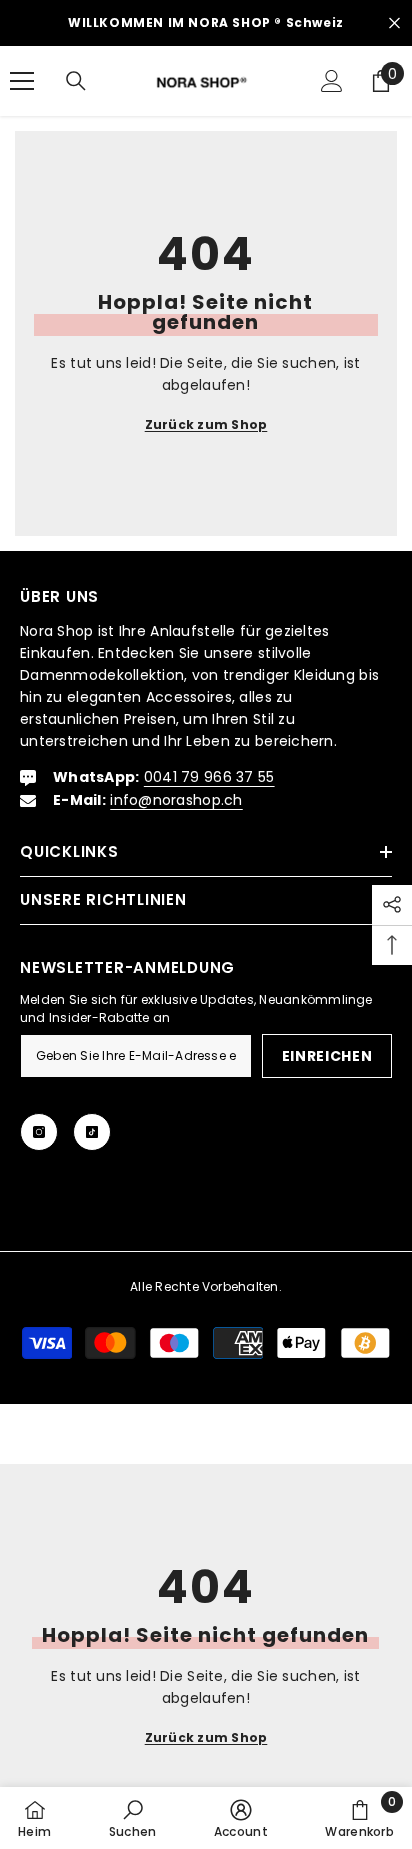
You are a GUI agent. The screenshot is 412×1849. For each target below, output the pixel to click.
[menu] (22, 81)
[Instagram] (39, 1132)
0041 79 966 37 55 (209, 777)
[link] (133, 1818)
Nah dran (394, 23)
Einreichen (327, 1056)
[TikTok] (92, 1132)
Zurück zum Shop (206, 424)
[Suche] (76, 81)
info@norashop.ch (176, 800)
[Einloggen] (332, 81)
